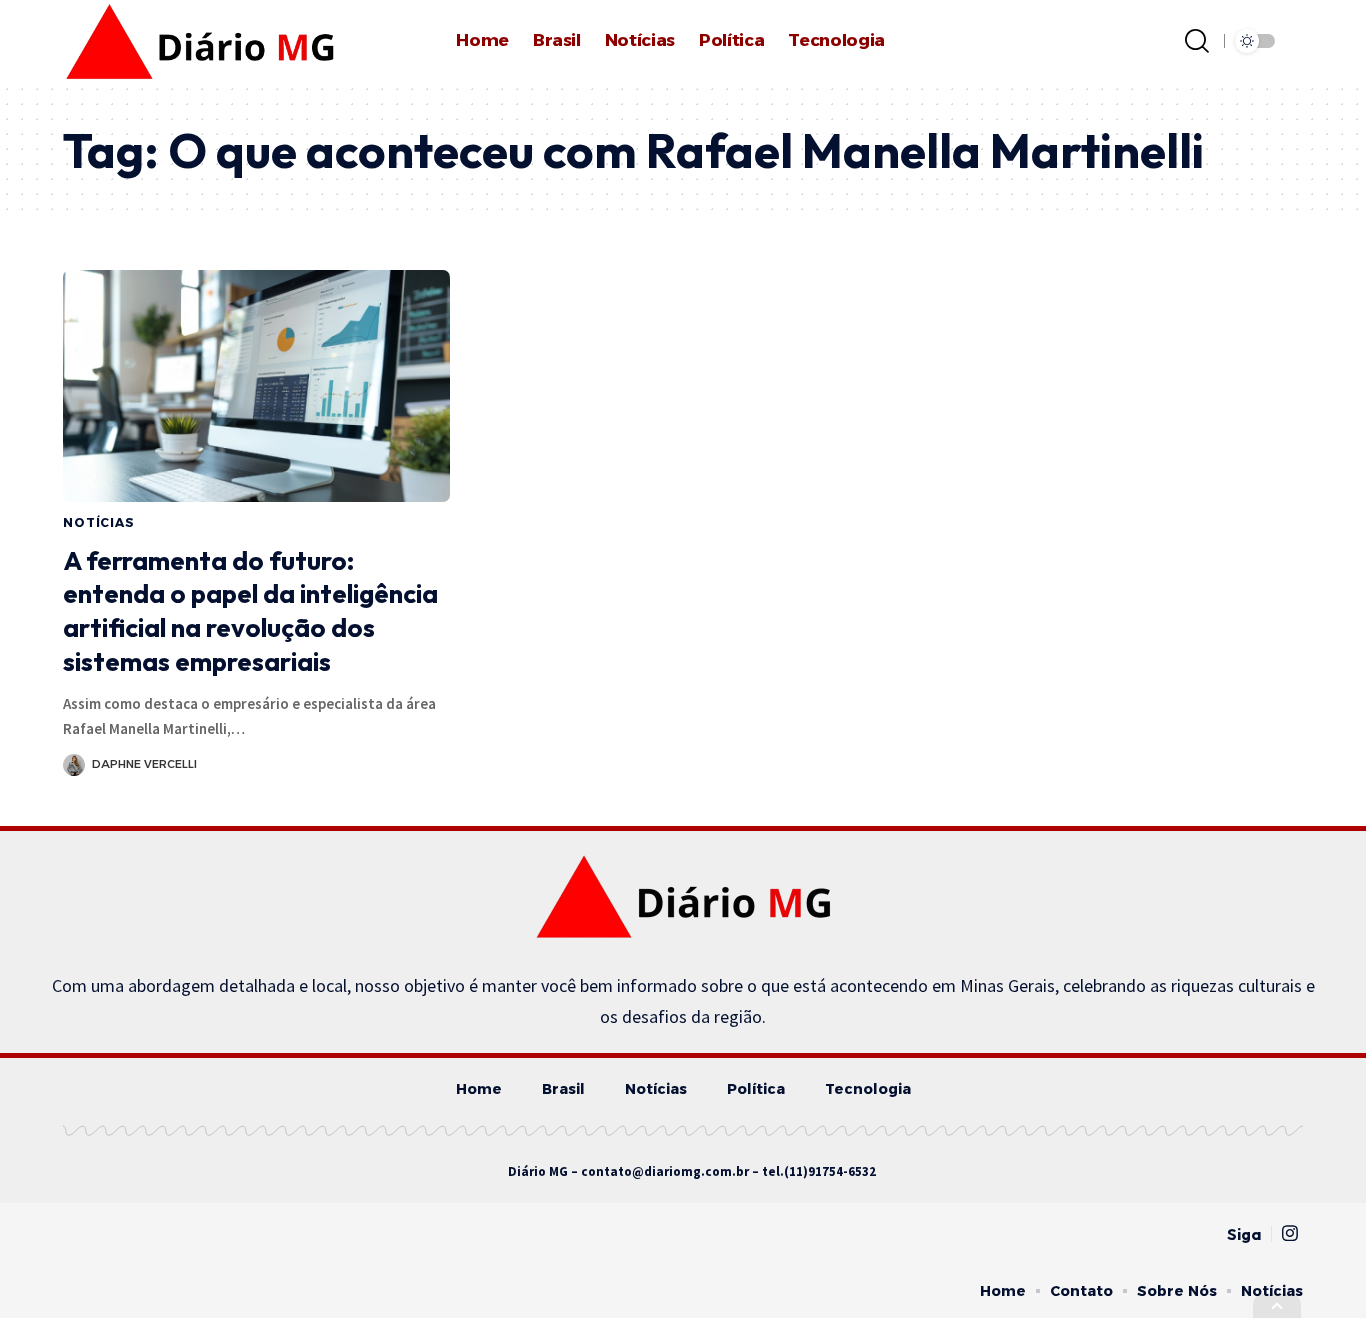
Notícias (99, 522)
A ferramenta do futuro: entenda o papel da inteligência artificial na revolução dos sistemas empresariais (250, 611)
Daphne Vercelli (144, 764)
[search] (1197, 41)
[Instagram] (1290, 1233)
